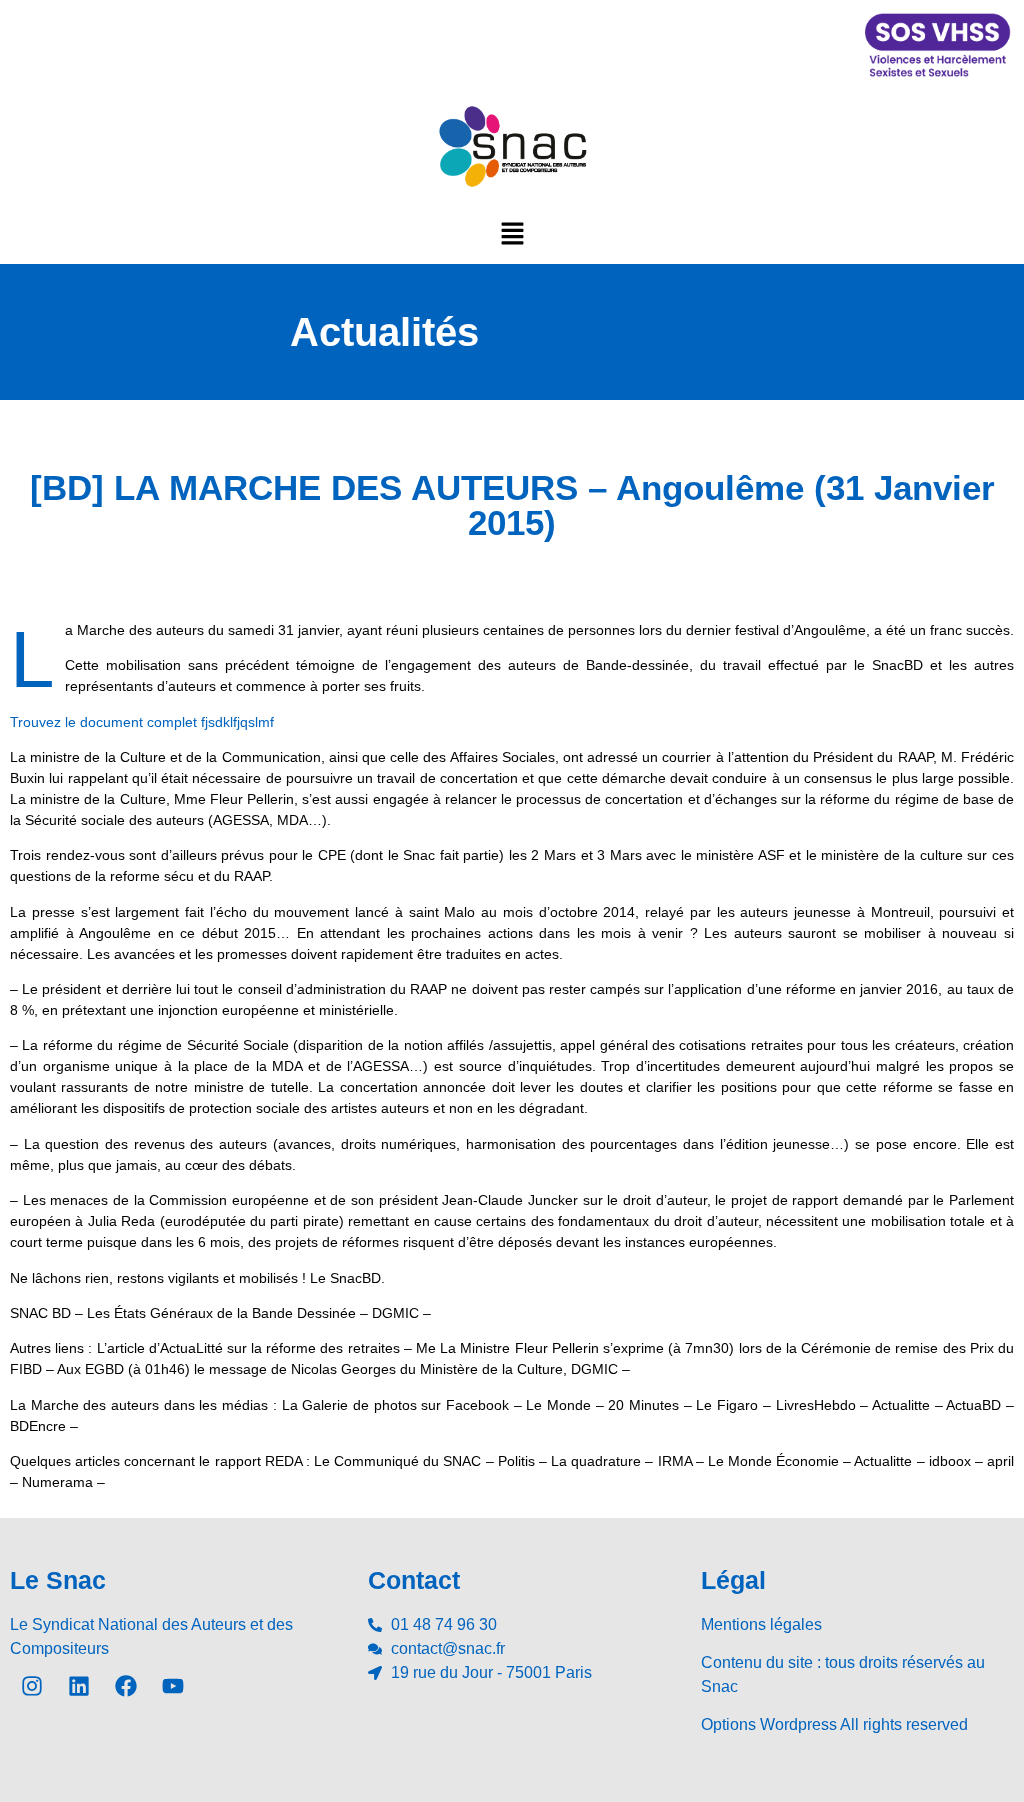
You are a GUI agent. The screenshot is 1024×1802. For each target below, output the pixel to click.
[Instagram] (32, 1686)
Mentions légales (761, 1624)
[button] (512, 233)
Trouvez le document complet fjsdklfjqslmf (142, 722)
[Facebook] (126, 1686)
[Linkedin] (79, 1686)
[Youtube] (173, 1686)
